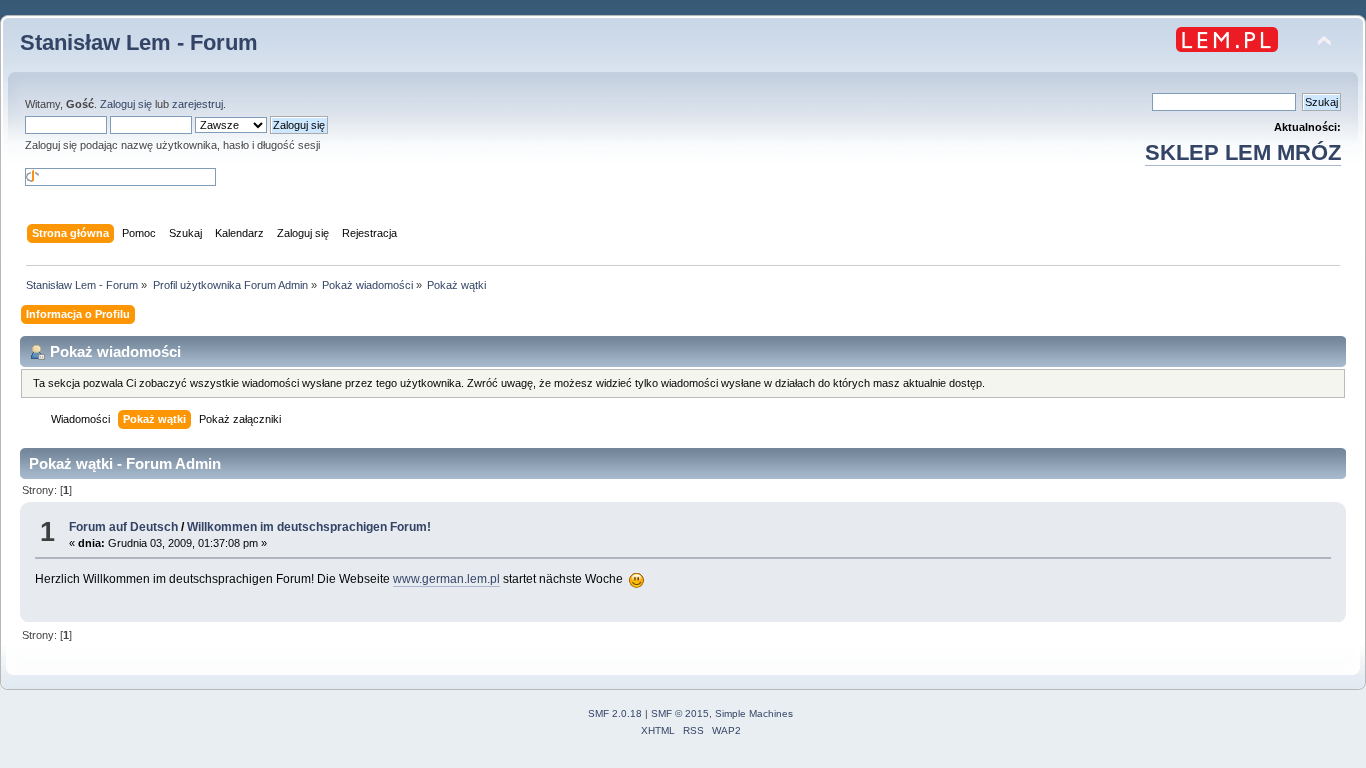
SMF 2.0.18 (615, 713)
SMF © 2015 (680, 713)
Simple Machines (754, 713)
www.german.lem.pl (446, 579)
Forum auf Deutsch (123, 527)
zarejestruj (197, 104)
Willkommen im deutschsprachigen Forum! (309, 527)
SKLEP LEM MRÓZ (1243, 152)
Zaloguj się (126, 104)
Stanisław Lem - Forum (139, 42)
